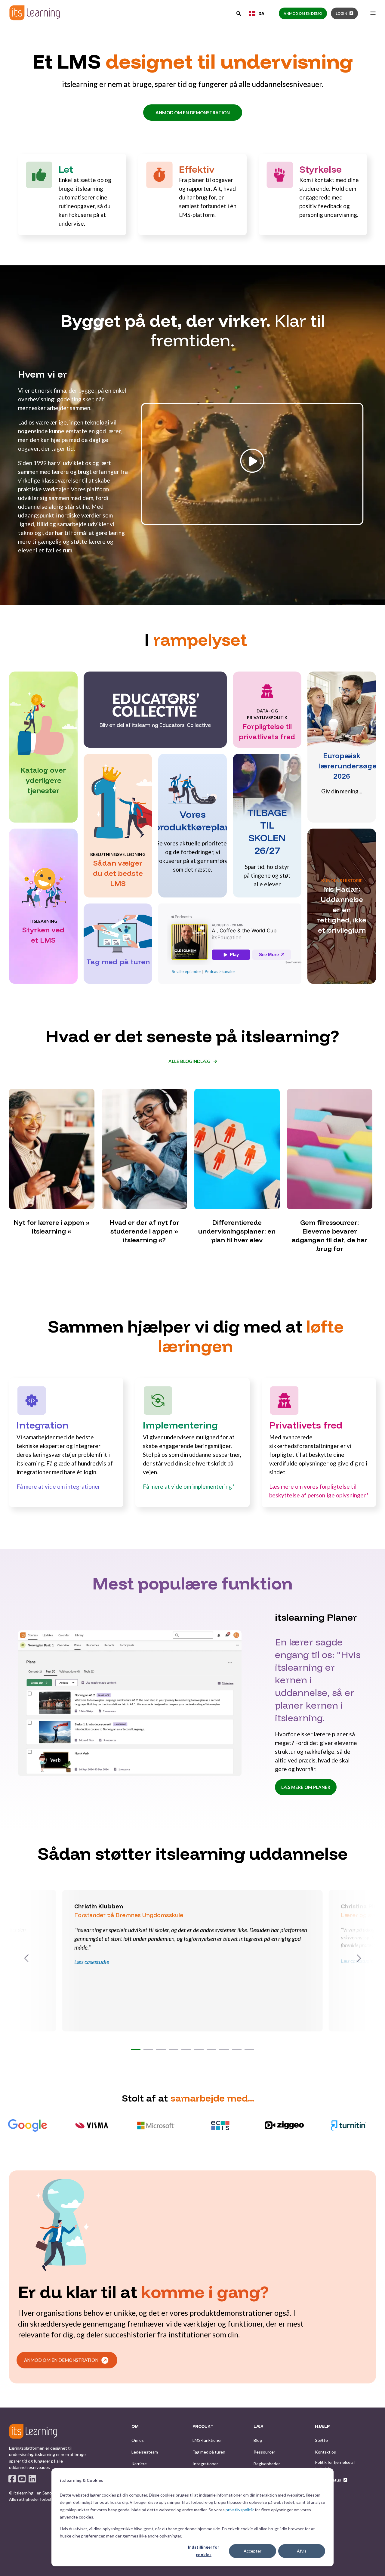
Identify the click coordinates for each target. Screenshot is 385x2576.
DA (261, 13)
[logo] (33, 2431)
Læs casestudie (92, 1962)
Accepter (253, 2551)
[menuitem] (138, 2440)
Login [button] (341, 13)
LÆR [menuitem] (259, 2426)
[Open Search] (239, 13)
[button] (136, 2050)
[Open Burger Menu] (373, 13)
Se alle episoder (186, 971)
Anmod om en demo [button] (303, 13)
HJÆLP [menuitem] (322, 2426)
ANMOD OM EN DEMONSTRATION (193, 113)
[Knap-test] (252, 524)
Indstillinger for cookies (204, 2551)
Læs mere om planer (306, 1787)
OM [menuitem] (135, 2426)
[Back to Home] (35, 13)
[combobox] (257, 14)
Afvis (302, 2551)
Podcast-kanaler (220, 971)
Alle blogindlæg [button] (189, 1061)
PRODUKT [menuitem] (203, 2426)
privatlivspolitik (240, 2510)
